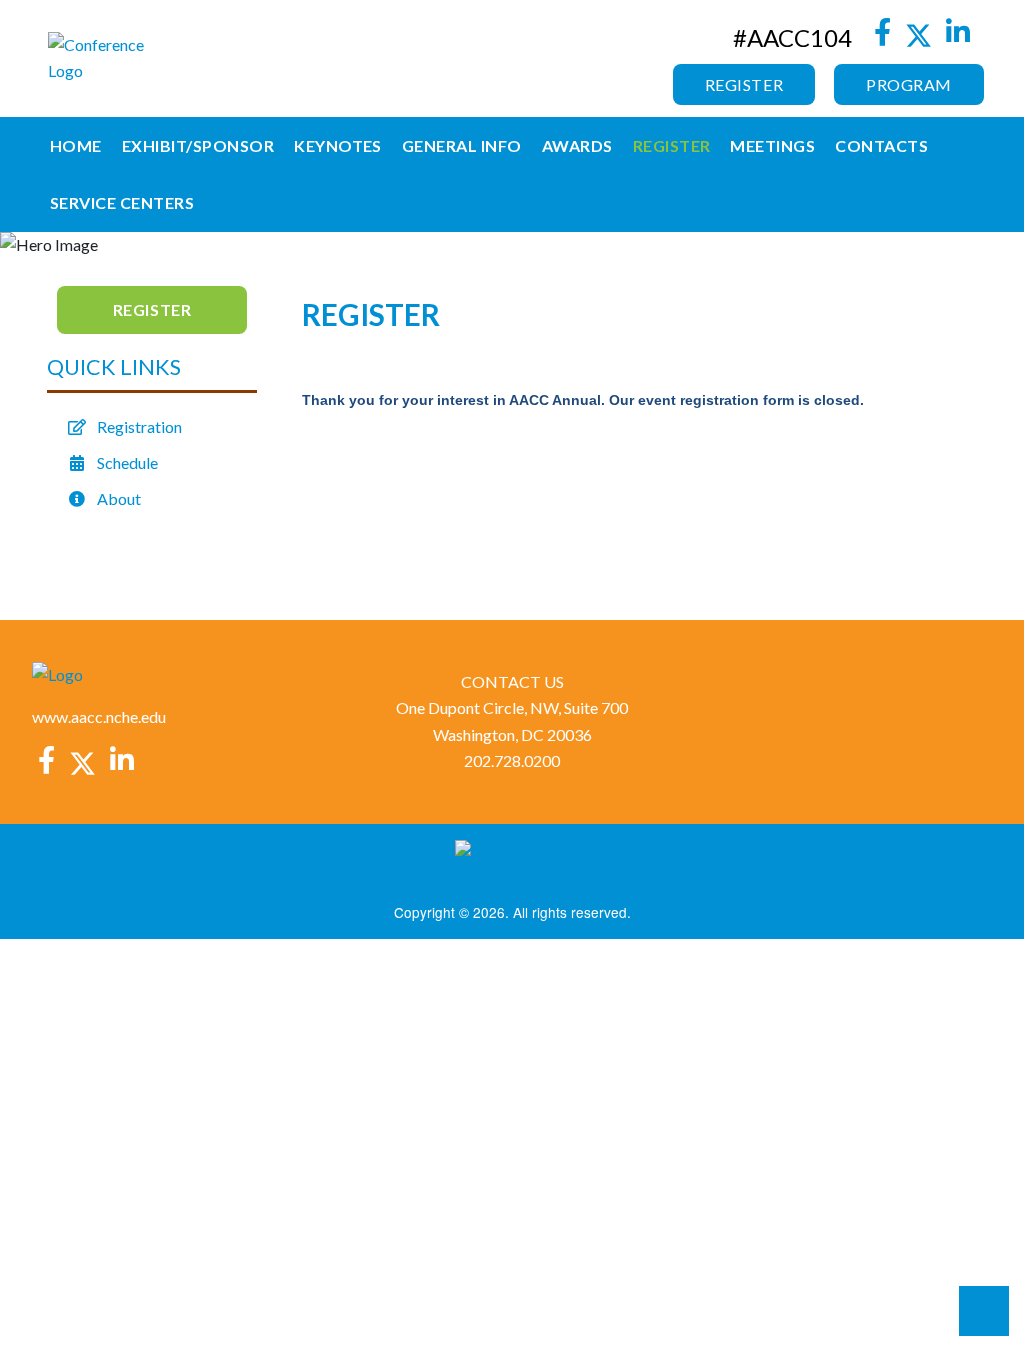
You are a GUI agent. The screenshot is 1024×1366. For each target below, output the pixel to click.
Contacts (881, 145)
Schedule (127, 462)
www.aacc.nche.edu (99, 716)
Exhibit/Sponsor (198, 145)
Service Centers (122, 202)
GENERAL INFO (462, 145)
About (119, 498)
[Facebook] (882, 37)
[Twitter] (919, 37)
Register (744, 84)
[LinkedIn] (958, 37)
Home (76, 145)
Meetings (772, 145)
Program (909, 84)
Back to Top (984, 1311)
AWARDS (577, 145)
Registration (139, 426)
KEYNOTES (338, 145)
